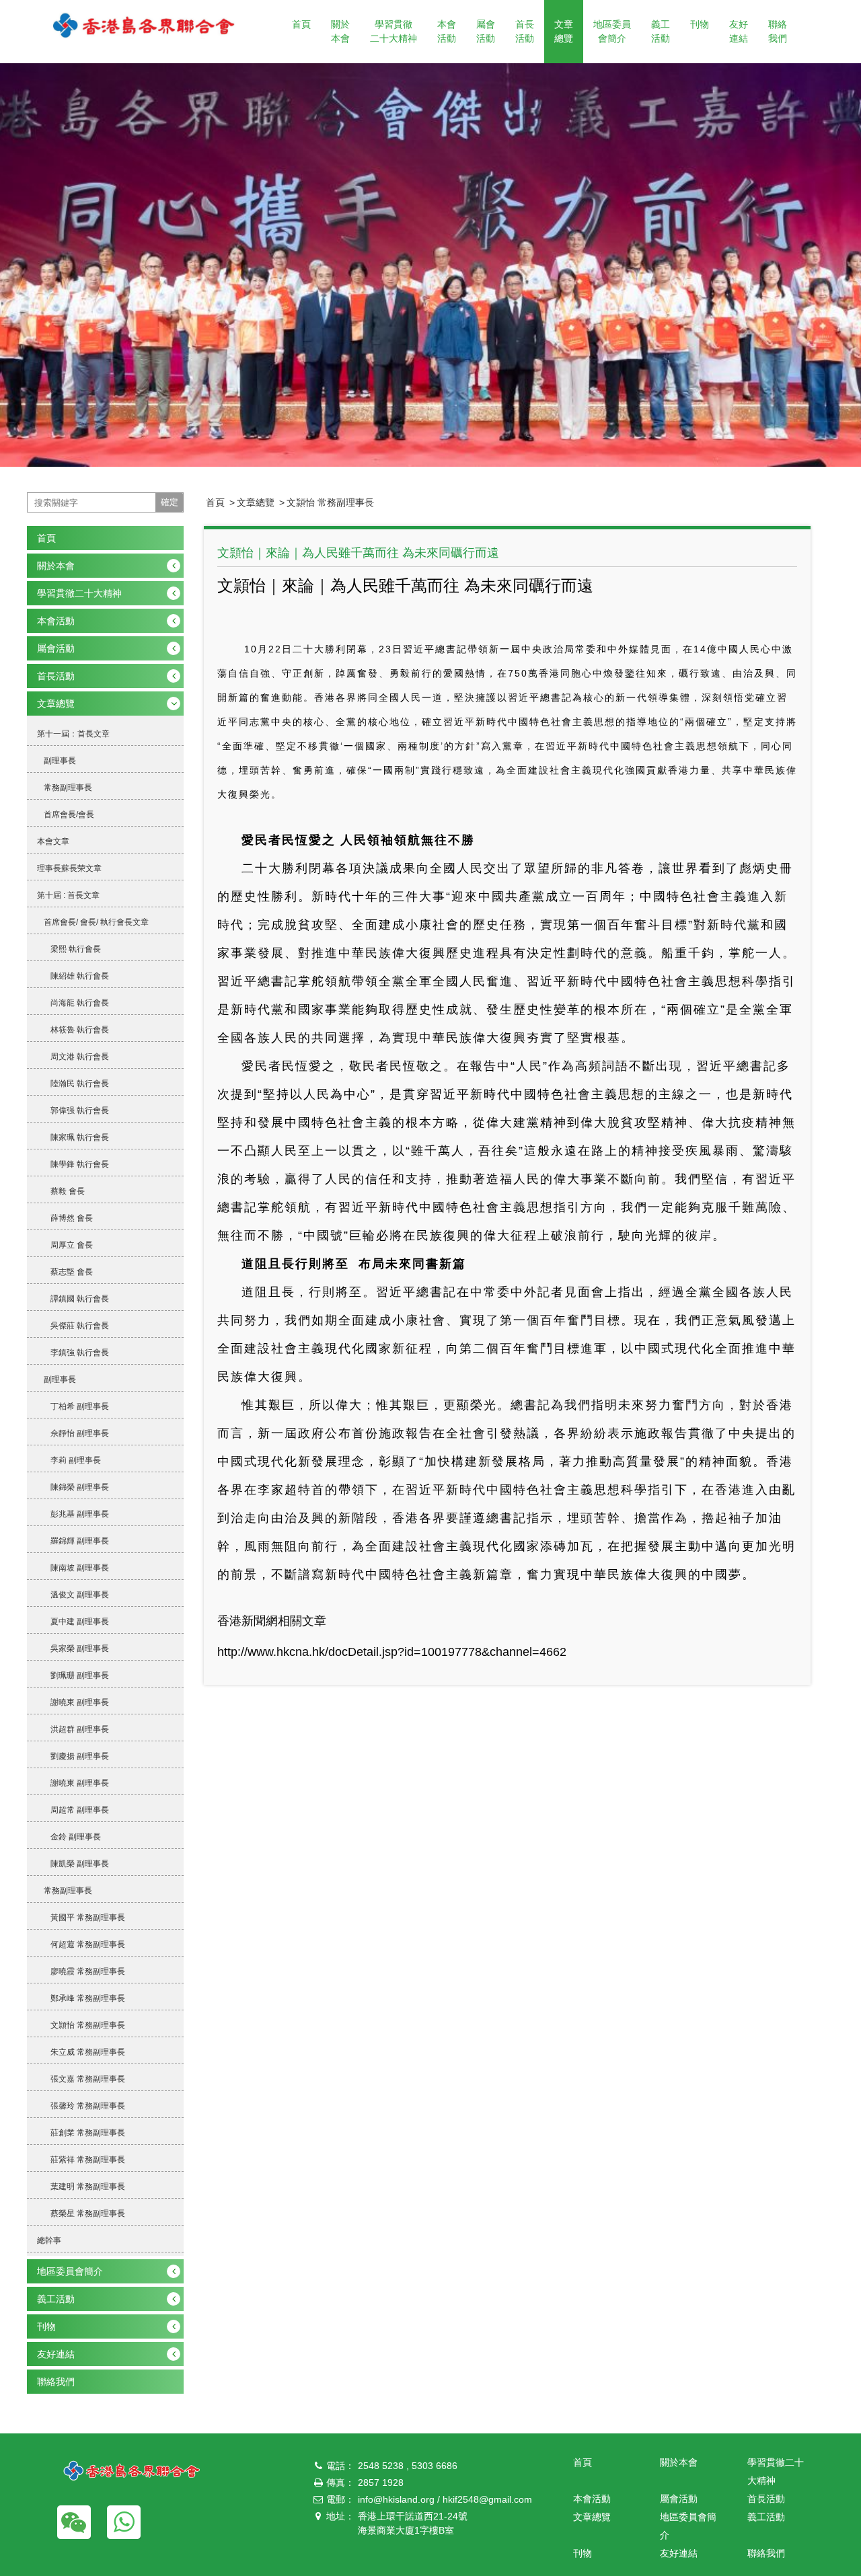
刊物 (700, 24)
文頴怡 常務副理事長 (330, 502)
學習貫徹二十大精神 (394, 31)
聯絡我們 (778, 31)
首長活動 (525, 31)
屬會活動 (486, 31)
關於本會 (340, 31)
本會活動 (447, 31)
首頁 (301, 24)
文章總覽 (564, 31)
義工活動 (661, 31)
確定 (170, 502)
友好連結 (739, 31)
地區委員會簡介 (612, 31)
